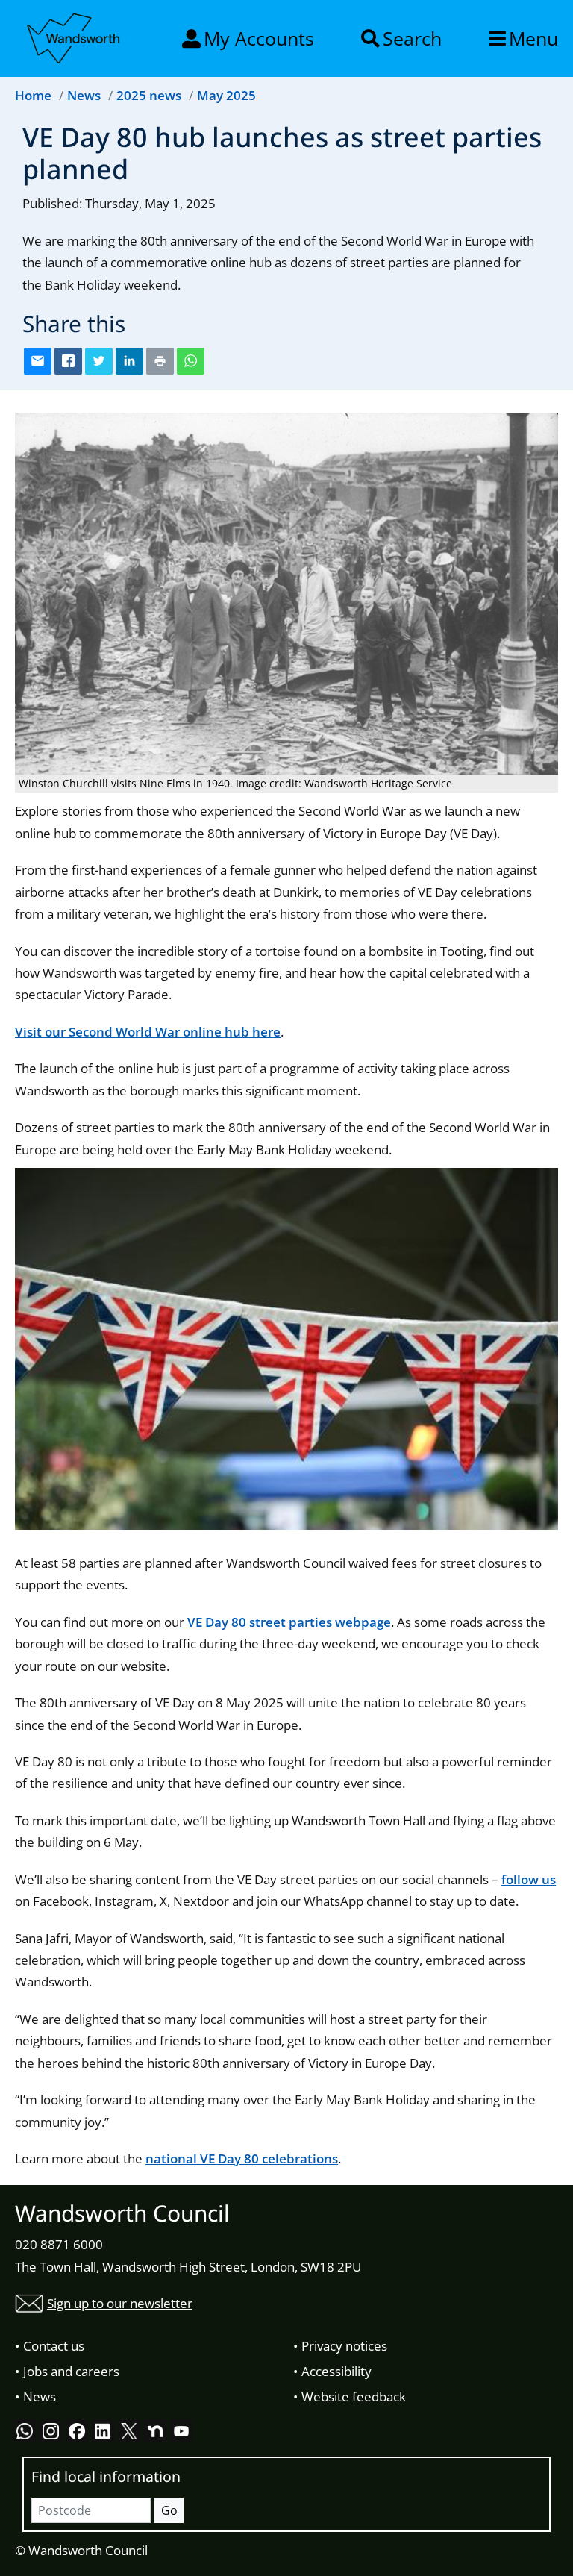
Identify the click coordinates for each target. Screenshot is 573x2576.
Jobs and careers (71, 2371)
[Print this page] (160, 361)
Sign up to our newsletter (120, 2303)
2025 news (149, 95)
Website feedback (354, 2397)
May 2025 (226, 95)
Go (169, 2510)
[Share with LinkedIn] (129, 361)
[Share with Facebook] (68, 361)
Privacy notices (344, 2346)
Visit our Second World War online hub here (148, 1032)
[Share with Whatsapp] (191, 361)
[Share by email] (38, 361)
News (84, 95)
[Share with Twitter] (99, 361)
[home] (75, 36)
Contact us (54, 2346)
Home (33, 95)
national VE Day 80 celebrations (242, 2158)
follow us (529, 1879)
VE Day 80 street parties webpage (289, 1622)
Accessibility (336, 2371)
